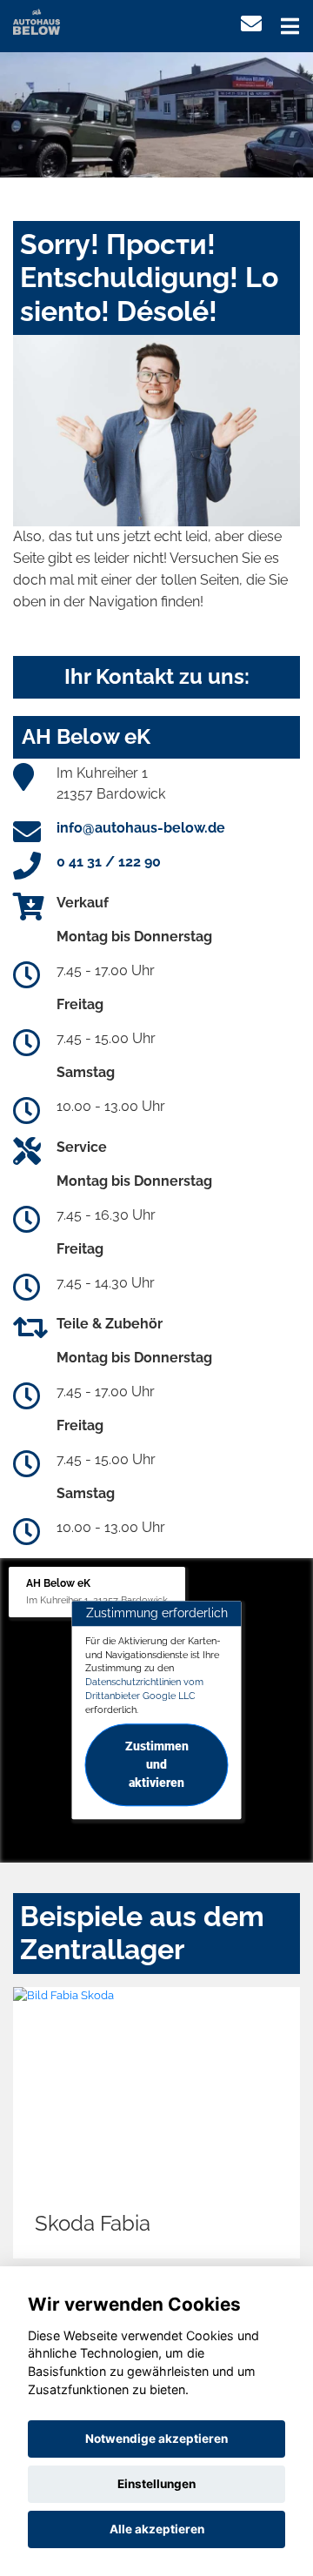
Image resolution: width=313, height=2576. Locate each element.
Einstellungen (156, 2484)
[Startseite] (37, 20)
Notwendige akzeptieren (156, 2439)
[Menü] (290, 26)
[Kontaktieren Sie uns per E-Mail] (251, 24)
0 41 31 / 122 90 (109, 862)
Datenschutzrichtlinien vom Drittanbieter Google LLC (144, 1689)
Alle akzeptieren (157, 2529)
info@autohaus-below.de (141, 828)
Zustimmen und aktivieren (157, 1765)
